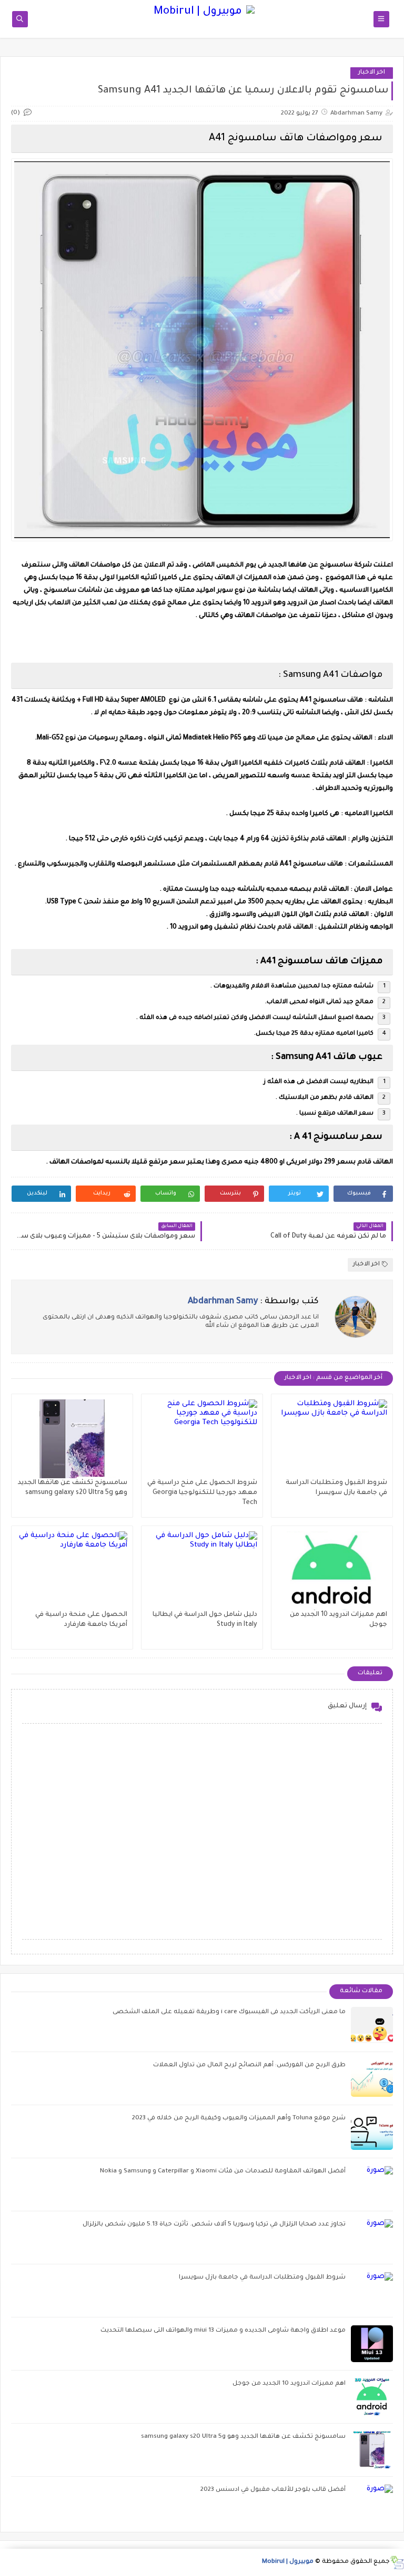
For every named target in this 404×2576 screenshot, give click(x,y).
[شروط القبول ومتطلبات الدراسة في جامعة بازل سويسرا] (332, 1439)
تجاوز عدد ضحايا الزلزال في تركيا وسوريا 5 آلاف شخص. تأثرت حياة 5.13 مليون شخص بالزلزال (214, 2225)
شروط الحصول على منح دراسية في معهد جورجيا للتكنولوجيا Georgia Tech (202, 1493)
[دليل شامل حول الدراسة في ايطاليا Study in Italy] (202, 1571)
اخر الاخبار (372, 73)
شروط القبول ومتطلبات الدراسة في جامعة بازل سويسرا (262, 2278)
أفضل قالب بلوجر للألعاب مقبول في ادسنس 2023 (273, 2490)
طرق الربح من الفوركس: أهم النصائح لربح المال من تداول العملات (249, 2065)
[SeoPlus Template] (397, 2563)
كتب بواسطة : (253, 1302)
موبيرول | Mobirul (288, 2562)
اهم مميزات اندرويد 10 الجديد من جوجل (289, 2384)
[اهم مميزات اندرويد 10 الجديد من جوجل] (332, 1571)
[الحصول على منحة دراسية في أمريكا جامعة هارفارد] (72, 1571)
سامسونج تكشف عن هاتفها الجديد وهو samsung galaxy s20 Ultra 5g (243, 2437)
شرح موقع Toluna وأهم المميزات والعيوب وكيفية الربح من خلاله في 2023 (239, 2119)
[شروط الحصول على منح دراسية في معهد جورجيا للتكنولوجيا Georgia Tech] (202, 1439)
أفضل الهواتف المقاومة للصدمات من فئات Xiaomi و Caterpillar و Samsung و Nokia (223, 2172)
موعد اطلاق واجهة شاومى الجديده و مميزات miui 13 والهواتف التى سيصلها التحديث (223, 2331)
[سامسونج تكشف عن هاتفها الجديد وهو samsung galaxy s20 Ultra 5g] (72, 1439)
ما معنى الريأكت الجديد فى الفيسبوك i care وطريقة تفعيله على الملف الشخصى (229, 2012)
